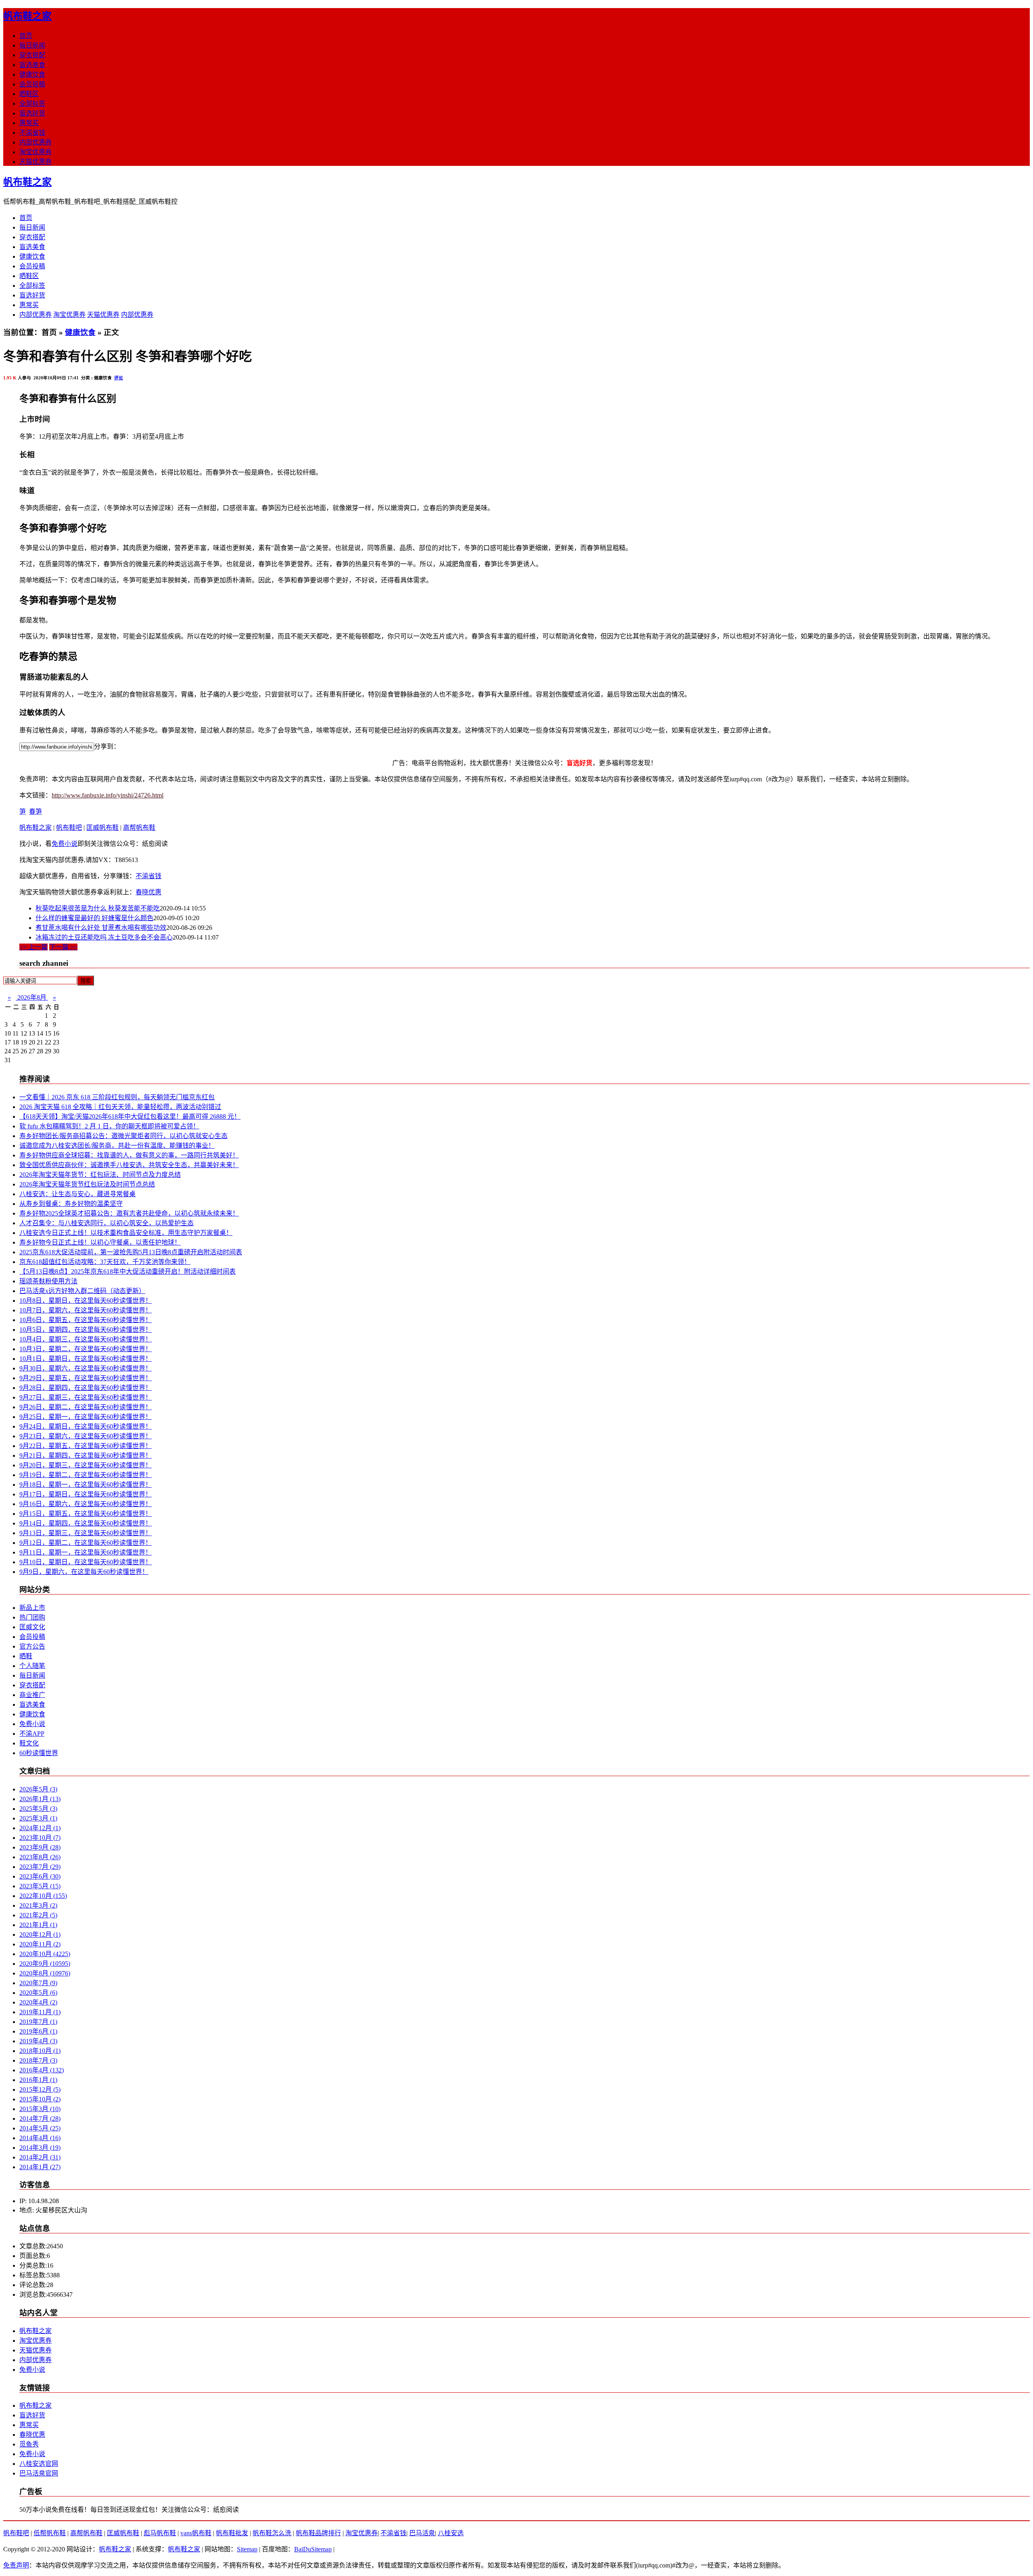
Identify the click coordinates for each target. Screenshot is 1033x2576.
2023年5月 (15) (40, 1886)
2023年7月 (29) (40, 1867)
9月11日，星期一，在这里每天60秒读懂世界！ (86, 1552)
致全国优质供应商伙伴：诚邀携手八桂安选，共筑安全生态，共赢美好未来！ (129, 1165)
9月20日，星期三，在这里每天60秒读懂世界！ (86, 1465)
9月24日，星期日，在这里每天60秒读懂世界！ (86, 1426)
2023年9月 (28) (40, 1847)
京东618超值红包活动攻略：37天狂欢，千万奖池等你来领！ (105, 1262)
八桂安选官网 (39, 2464)
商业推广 (32, 1695)
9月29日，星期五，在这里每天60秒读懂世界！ (86, 1378)
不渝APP (32, 1734)
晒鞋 (26, 1656)
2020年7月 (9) (38, 1983)
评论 (119, 378)
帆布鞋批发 (232, 2533)
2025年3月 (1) (38, 1818)
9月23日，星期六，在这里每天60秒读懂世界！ (86, 1436)
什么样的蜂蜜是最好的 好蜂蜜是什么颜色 (94, 918)
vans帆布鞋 (196, 2533)
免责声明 (16, 2565)
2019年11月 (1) (40, 2012)
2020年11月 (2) (40, 1944)
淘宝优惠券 (36, 152)
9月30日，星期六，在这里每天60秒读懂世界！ (86, 1368)
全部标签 (32, 104)
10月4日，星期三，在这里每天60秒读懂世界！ (86, 1339)
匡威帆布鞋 (102, 828)
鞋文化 (29, 1743)
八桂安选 (451, 2533)
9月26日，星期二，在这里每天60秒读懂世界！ (86, 1407)
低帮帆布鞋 (50, 2533)
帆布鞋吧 (69, 828)
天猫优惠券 (36, 162)
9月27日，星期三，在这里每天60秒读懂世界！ (86, 1397)
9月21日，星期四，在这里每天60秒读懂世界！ (86, 1455)
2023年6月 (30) (40, 1876)
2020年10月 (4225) (45, 1954)
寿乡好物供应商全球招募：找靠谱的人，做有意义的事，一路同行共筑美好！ (129, 1155)
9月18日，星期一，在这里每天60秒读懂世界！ (86, 1485)
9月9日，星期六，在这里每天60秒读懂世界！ (84, 1572)
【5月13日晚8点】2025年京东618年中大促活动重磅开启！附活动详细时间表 (128, 1271)
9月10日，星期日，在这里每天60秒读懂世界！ (86, 1562)
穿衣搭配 (32, 55)
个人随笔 (32, 1666)
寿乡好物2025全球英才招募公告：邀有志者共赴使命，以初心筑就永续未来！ (129, 1213)
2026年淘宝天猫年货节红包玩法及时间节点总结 (87, 1184)
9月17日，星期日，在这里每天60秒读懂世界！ (86, 1494)
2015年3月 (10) (40, 2109)
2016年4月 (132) (42, 2070)
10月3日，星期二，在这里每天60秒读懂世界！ (86, 1349)
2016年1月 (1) (38, 2080)
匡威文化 (32, 1627)
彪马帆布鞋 (160, 2533)
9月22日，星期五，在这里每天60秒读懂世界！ (86, 1446)
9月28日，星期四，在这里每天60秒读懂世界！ (86, 1388)
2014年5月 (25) (40, 2128)
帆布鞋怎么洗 (272, 2533)
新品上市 (32, 1608)
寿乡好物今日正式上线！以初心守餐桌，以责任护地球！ (100, 1242)
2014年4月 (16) (40, 2138)
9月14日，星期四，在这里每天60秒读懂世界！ (86, 1523)
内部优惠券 (36, 142)
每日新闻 (32, 45)
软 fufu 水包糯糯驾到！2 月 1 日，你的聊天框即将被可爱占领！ (109, 1126)
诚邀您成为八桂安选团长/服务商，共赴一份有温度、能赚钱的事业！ (117, 1146)
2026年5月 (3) (38, 1789)
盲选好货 (32, 113)
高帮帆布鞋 (139, 828)
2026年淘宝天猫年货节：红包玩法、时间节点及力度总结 (100, 1175)
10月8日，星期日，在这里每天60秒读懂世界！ (86, 1301)
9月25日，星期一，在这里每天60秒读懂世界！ (86, 1417)
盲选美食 (32, 65)
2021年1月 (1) (38, 1925)
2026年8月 (32, 997)
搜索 (86, 981)
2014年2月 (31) (40, 2157)
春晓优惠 (148, 892)
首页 (26, 36)
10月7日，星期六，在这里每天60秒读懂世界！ (86, 1310)
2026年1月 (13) (40, 1799)
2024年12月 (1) (40, 1828)
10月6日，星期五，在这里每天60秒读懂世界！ (86, 1320)
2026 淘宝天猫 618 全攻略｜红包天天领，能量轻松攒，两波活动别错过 (120, 1107)
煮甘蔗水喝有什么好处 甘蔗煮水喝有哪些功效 (101, 928)
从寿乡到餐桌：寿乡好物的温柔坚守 (71, 1204)
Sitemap (247, 2549)
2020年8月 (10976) (45, 1973)
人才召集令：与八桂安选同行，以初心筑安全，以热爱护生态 (107, 1223)
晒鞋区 (29, 94)
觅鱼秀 (29, 2444)
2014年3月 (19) (40, 2148)
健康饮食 (32, 74)
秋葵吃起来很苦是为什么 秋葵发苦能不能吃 (98, 908)
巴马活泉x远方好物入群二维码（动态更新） (82, 1291)
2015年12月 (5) (40, 2089)
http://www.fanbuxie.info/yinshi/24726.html (108, 795)
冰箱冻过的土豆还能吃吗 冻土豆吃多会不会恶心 (104, 937)
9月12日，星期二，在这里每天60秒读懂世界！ (86, 1543)
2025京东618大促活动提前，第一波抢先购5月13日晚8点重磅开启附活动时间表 (131, 1252)
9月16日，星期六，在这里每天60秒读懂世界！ (86, 1504)
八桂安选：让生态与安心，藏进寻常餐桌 (77, 1194)
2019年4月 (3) (38, 2041)
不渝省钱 (32, 133)
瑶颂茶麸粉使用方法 (48, 1281)
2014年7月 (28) (40, 2119)
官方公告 (32, 1646)
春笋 (36, 811)
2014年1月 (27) (40, 2167)
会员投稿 (32, 84)
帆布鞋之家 (27, 16)
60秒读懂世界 (39, 1753)
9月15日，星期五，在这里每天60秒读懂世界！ (86, 1514)
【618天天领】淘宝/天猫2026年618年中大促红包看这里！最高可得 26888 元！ (130, 1116)
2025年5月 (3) (38, 1809)
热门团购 (32, 1617)
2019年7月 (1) (38, 2022)
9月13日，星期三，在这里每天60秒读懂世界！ (86, 1533)
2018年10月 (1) (40, 2051)
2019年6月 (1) (38, 2031)
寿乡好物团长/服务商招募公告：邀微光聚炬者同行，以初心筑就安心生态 (123, 1136)
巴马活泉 (422, 2533)
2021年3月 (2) (38, 1905)
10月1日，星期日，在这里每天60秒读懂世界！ (86, 1359)
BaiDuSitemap (313, 2549)
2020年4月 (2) (38, 2002)
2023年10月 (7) (40, 1838)
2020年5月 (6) (38, 1993)
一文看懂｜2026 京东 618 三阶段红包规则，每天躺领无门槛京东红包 (117, 1097)
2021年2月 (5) (38, 1915)
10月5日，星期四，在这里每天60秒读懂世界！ (86, 1330)
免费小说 (65, 844)
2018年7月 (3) (38, 2060)
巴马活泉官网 (39, 2473)
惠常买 (29, 123)
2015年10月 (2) (40, 2099)
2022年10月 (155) (43, 1896)
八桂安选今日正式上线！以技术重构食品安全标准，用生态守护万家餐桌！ (126, 1233)
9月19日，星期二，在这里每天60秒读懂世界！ (86, 1475)
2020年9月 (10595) (45, 1964)
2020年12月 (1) (40, 1935)
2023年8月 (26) (40, 1857)
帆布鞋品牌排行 (318, 2533)
